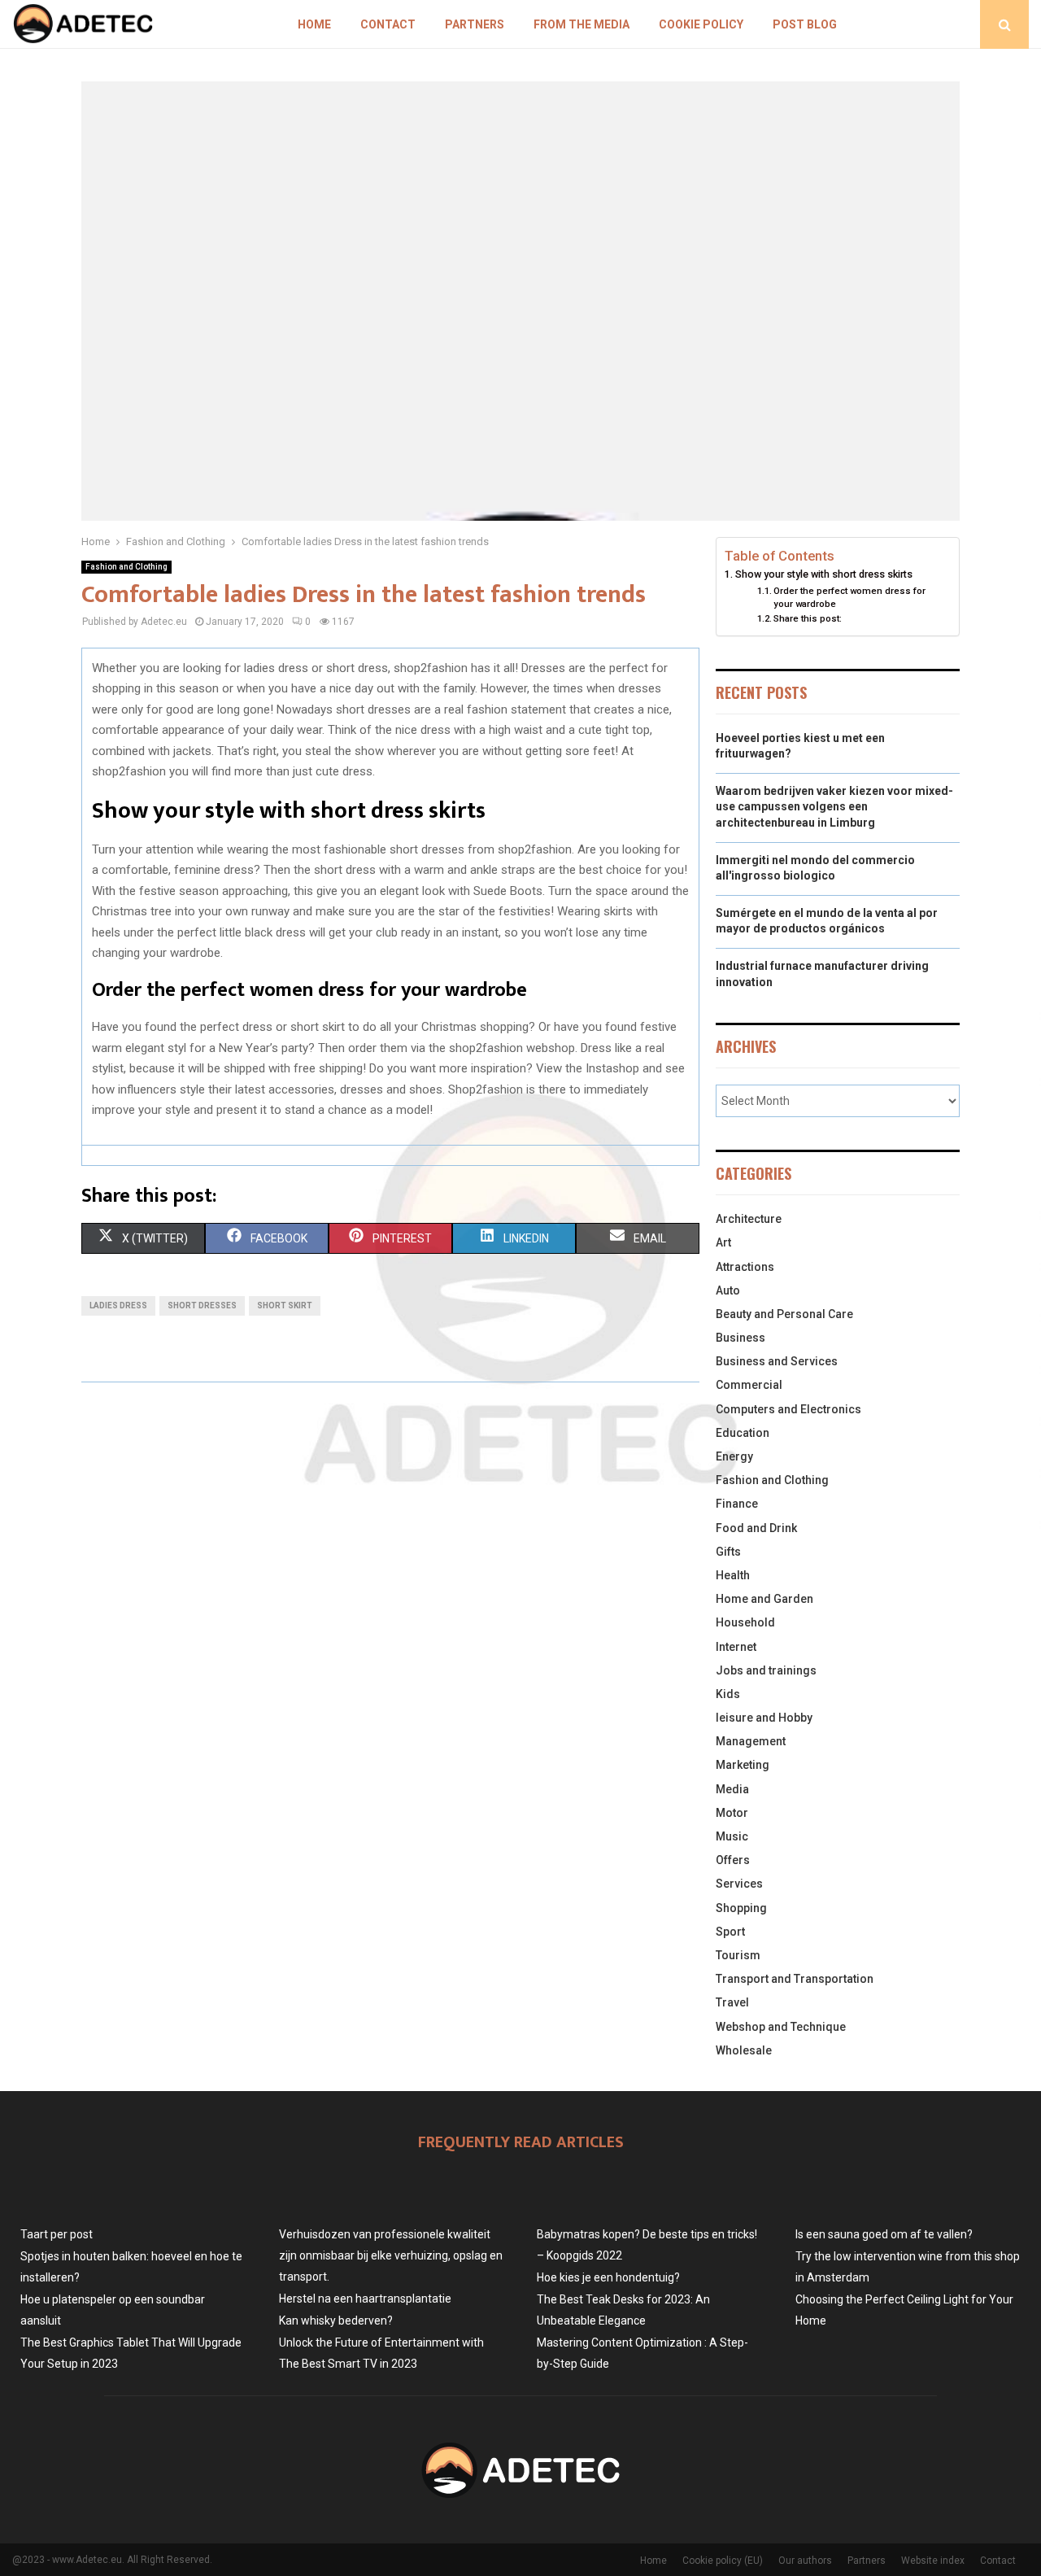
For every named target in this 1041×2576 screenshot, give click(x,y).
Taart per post (57, 2234)
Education (743, 1433)
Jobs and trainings (766, 1670)
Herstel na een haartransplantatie (365, 2299)
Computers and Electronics (788, 1409)
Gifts (728, 1552)
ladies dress (118, 1305)
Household (745, 1622)
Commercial (749, 1385)
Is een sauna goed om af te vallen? (884, 2234)
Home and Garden (764, 1599)
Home (314, 24)
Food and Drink (756, 1528)
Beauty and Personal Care (784, 1314)
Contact (388, 24)
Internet (736, 1647)
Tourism (738, 1955)
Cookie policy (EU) (723, 2561)
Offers (733, 1860)
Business (740, 1338)
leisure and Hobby (764, 1718)
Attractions (745, 1267)
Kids (728, 1694)
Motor (732, 1813)
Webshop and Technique (781, 2027)
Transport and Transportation (795, 1979)
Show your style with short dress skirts (824, 574)
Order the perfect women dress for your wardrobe (849, 597)
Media (732, 1789)
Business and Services (777, 1361)
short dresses (202, 1305)
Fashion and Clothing (126, 567)
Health (733, 1575)
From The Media (581, 24)
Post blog (805, 24)
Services (739, 1884)
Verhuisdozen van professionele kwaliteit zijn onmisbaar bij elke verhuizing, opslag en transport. (391, 2255)
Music (732, 1836)
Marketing (743, 1765)
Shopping (741, 1908)
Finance (737, 1504)
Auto (728, 1290)
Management (751, 1741)
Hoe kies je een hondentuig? (608, 2277)
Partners (475, 24)
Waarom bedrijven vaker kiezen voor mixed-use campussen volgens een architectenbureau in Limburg (834, 807)
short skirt (285, 1305)
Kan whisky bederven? (336, 2321)
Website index (933, 2561)
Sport (730, 1932)
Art (723, 1242)
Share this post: (808, 618)
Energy (734, 1456)
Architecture (749, 1219)
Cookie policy (701, 24)
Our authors (805, 2561)
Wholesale (744, 2050)
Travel (732, 2002)
